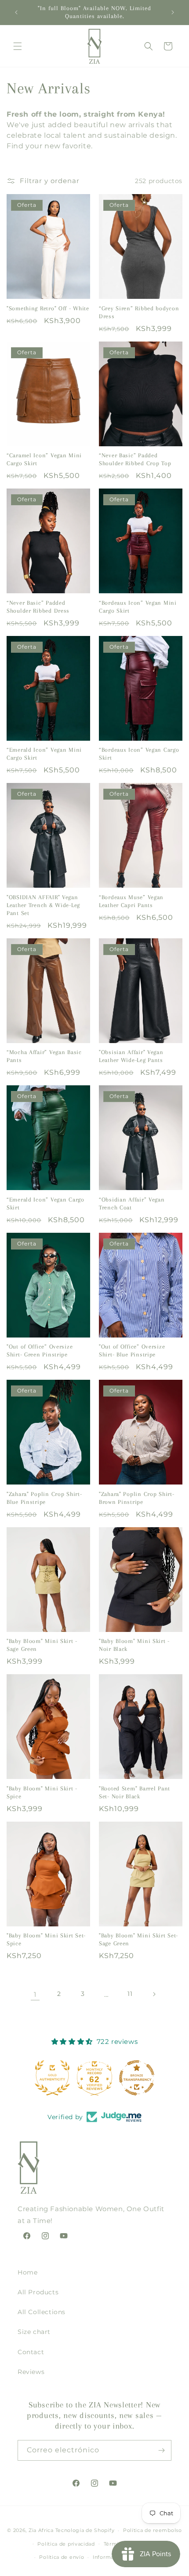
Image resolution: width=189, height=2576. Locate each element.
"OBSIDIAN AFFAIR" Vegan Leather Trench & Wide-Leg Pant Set (43, 905)
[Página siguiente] (154, 1994)
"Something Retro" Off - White (48, 308)
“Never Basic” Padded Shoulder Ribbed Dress (38, 607)
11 (130, 1994)
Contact (31, 2352)
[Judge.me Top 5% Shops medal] (137, 2078)
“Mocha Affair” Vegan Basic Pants (44, 1056)
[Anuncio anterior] (16, 12)
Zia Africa (41, 2530)
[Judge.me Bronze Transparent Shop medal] (94, 2078)
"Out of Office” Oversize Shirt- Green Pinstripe (40, 1350)
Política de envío (62, 2557)
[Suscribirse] (161, 2450)
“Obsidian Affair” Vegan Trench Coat (132, 1203)
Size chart (34, 2332)
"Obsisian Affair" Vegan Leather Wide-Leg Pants (131, 1056)
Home (27, 2272)
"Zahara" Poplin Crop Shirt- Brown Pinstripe (136, 1498)
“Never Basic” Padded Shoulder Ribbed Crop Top (135, 459)
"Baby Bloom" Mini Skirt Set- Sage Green (138, 1939)
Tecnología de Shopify (85, 2530)
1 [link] (35, 1994)
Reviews (31, 2372)
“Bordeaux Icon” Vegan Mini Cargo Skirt (138, 607)
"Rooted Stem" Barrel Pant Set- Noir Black (134, 1792)
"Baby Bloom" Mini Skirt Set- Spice (46, 1939)
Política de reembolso (153, 2530)
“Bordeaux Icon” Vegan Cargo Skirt (139, 754)
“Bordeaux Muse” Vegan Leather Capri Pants (131, 901)
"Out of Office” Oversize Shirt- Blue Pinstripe (132, 1350)
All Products (38, 2292)
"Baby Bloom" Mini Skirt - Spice (42, 1792)
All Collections (42, 2312)
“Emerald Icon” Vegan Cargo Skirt (45, 1203)
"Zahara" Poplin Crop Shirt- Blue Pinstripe (44, 1498)
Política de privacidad (66, 2544)
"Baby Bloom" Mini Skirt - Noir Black (134, 1645)
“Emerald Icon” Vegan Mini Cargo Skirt (44, 754)
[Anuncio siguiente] (173, 12)
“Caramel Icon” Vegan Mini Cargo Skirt (44, 459)
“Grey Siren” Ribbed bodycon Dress (139, 312)
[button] (18, 46)
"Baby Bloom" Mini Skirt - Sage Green (42, 1645)
